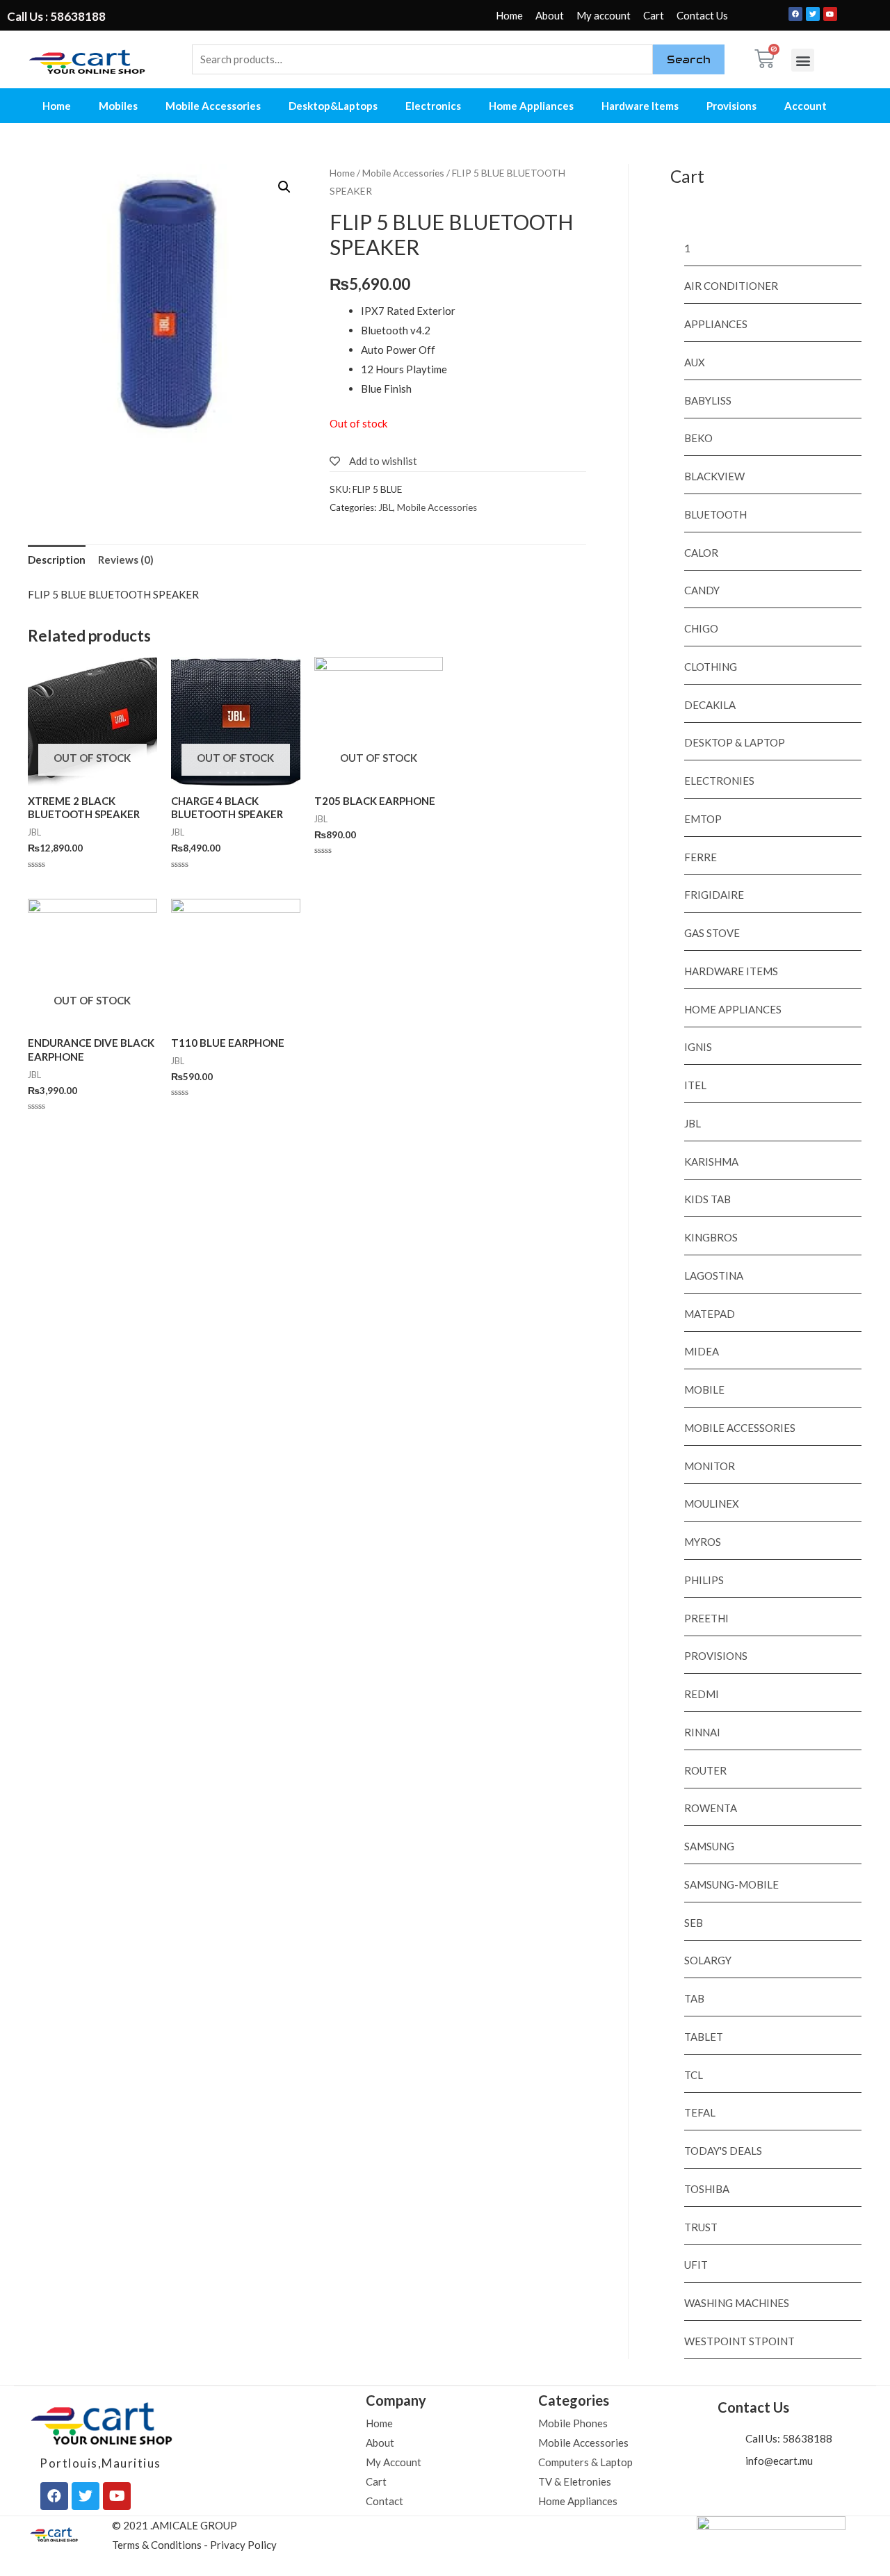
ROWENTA (711, 1808)
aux (695, 362)
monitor (710, 1466)
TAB (694, 1998)
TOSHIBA (707, 2189)
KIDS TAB (707, 1199)
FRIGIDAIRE (714, 895)
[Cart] (764, 59)
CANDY (702, 590)
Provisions (731, 106)
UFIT (696, 2265)
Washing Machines (737, 2303)
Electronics (433, 106)
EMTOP (703, 819)
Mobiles (118, 106)
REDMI (702, 1694)
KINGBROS (711, 1237)
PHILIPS (704, 1580)
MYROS (703, 1542)
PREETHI (706, 1618)
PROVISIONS (716, 1656)
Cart (654, 15)
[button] (803, 60)
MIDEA (702, 1351)
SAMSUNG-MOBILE (731, 1884)
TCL (694, 2075)
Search (689, 59)
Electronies (719, 781)
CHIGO (701, 628)
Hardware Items (640, 106)
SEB (694, 1923)
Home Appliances (531, 106)
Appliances (716, 324)
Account (806, 106)
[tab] (57, 560)
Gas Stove (712, 933)
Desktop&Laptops (333, 106)
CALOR (701, 553)
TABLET (704, 2037)
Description (57, 560)
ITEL (695, 1085)
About (550, 15)
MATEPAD (710, 1314)
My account (604, 15)
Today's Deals (723, 2151)
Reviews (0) (126, 560)
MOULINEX (712, 1503)
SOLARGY (708, 1960)
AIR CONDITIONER (731, 286)
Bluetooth (715, 514)
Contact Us (702, 15)
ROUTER (705, 1770)
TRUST (701, 2227)
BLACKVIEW (714, 476)
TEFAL (700, 2112)
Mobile (704, 1389)
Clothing (711, 667)
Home (509, 15)
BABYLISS (708, 400)
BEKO (698, 438)
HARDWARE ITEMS (731, 971)
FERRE (701, 857)
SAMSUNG (709, 1846)
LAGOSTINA (714, 1275)
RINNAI (702, 1732)
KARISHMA (711, 1161)
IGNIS (698, 1047)
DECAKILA (710, 705)
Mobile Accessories (213, 106)
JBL (386, 507)
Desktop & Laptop (735, 742)
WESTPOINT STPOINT (739, 2341)
